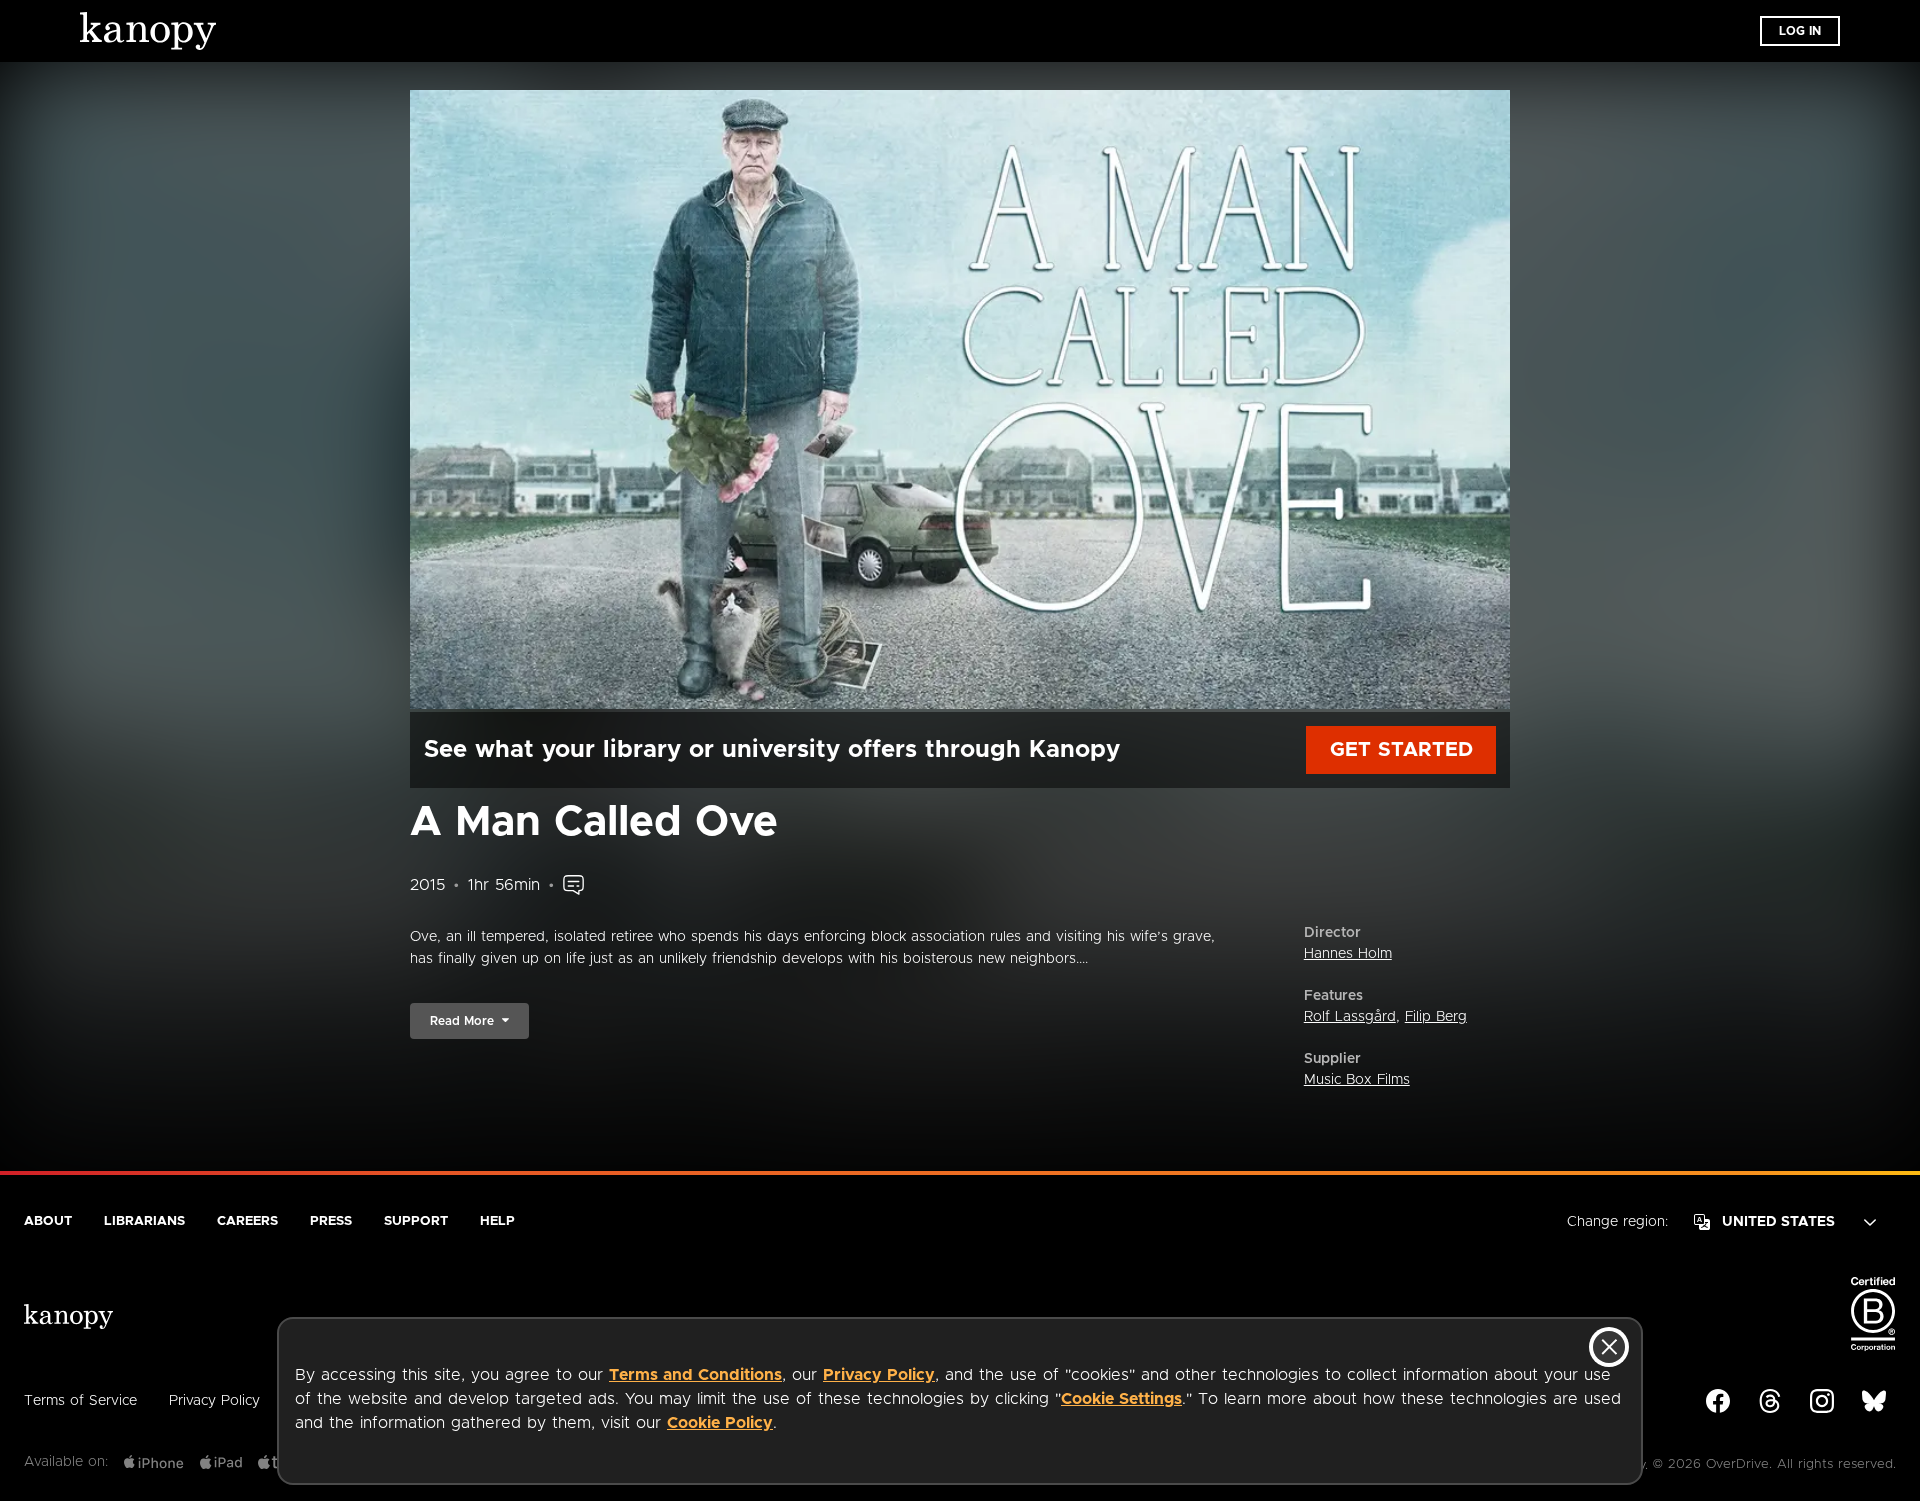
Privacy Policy (879, 1375)
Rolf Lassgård (1350, 1017)
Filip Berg (1436, 1017)
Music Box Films (1357, 1080)
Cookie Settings (1121, 1399)
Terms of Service (80, 1401)
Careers (247, 1221)
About (48, 1221)
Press (331, 1221)
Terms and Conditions (695, 1375)
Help (497, 1221)
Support (416, 1221)
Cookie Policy (720, 1423)
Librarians (144, 1221)
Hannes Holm (1348, 954)
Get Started (1401, 750)
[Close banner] (1609, 1347)
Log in (1800, 31)
